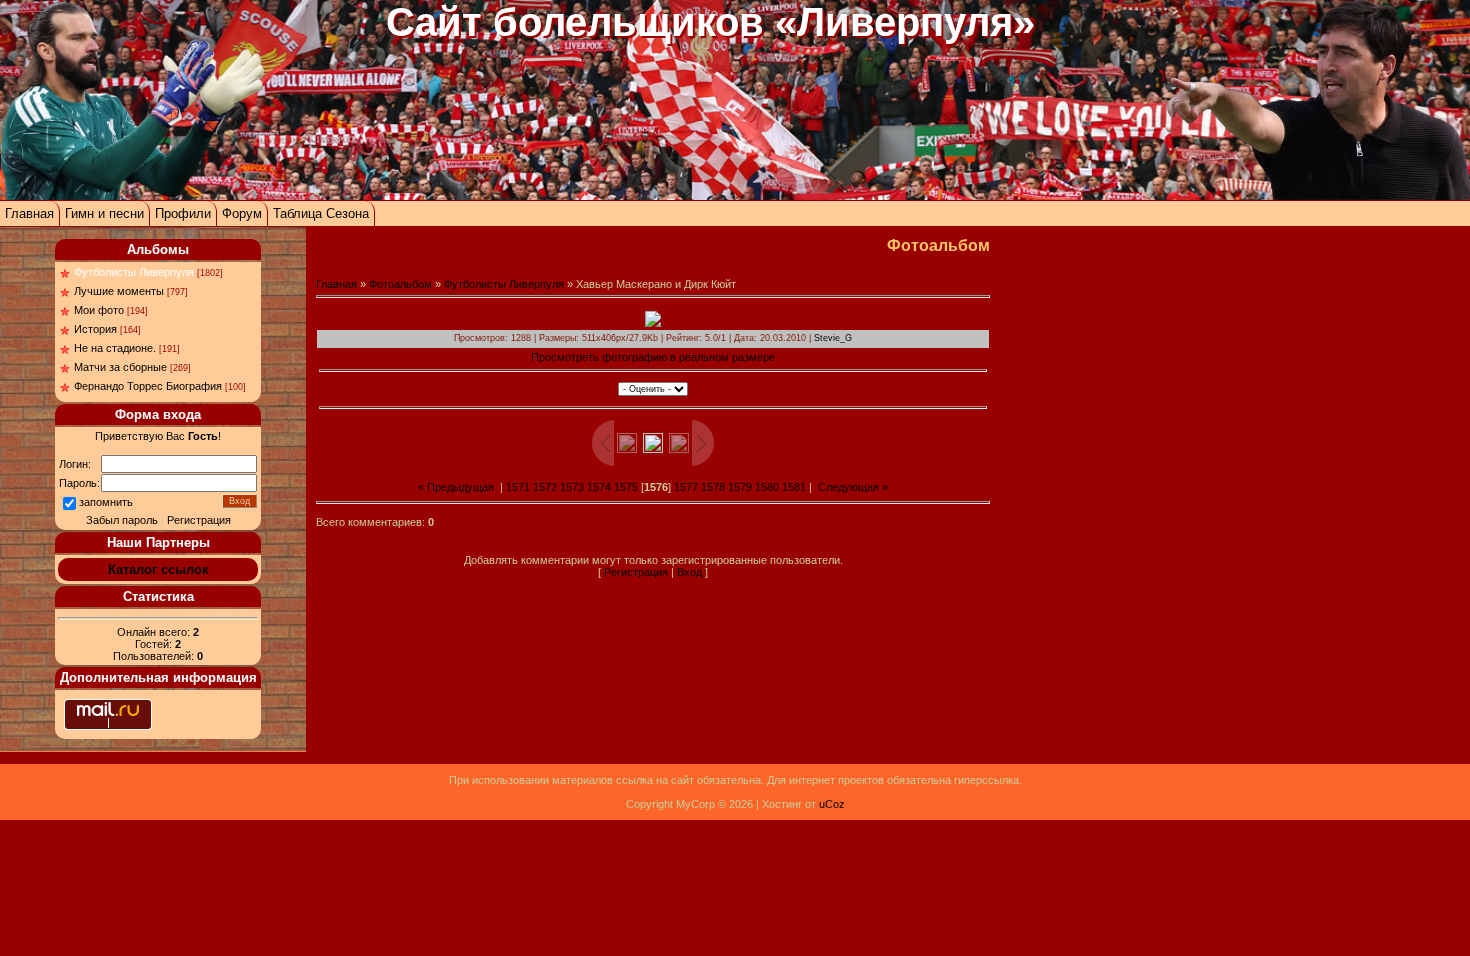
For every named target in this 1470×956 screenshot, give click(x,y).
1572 (545, 487)
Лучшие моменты (119, 291)
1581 (794, 487)
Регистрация (199, 520)
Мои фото (99, 310)
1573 (572, 487)
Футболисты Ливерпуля (134, 272)
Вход (689, 572)
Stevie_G (833, 338)
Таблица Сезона (321, 213)
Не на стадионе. (115, 348)
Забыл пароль (122, 520)
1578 (713, 487)
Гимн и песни (104, 213)
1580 (767, 487)
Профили (183, 213)
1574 (599, 487)
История (95, 329)
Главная (29, 213)
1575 (626, 487)
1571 (518, 487)
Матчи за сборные (120, 367)
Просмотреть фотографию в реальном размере (653, 357)
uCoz (832, 804)
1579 (740, 487)
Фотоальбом (400, 284)
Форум (242, 213)
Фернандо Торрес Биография (148, 386)
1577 (686, 487)
